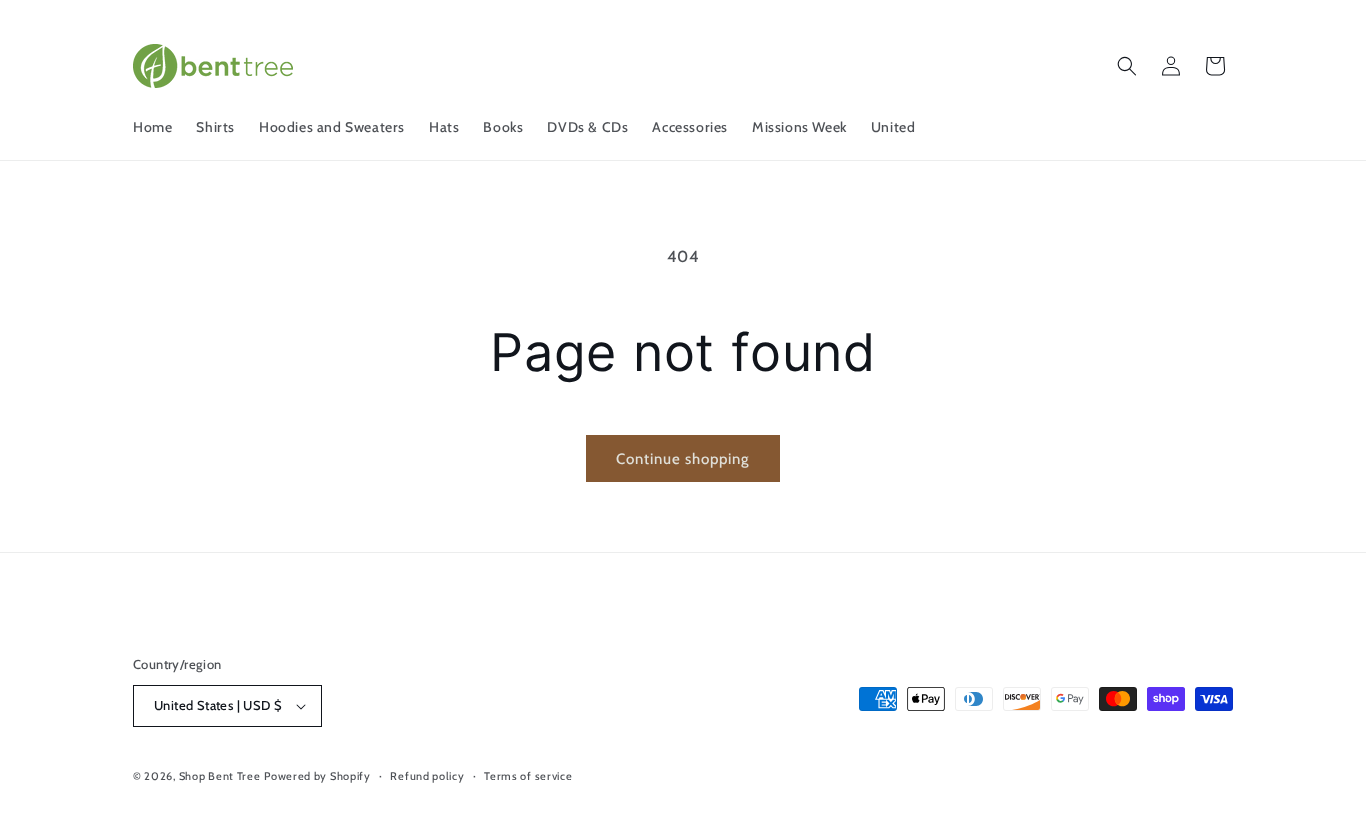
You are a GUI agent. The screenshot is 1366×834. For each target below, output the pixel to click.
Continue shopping (683, 459)
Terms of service (528, 776)
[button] (1127, 66)
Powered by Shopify (317, 776)
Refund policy (427, 776)
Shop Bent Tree (220, 776)
